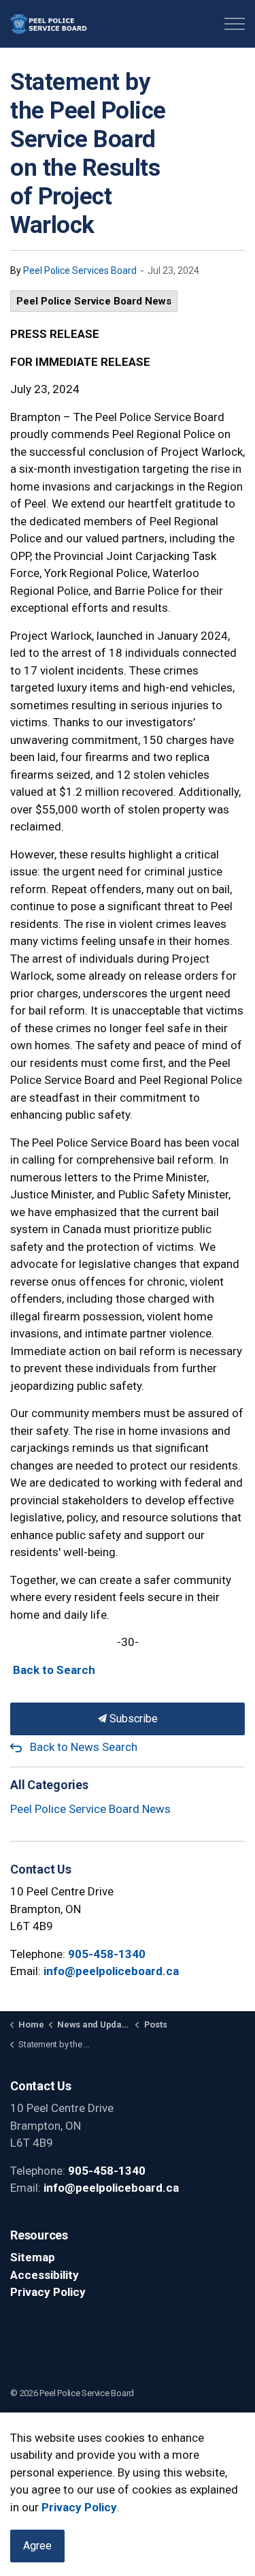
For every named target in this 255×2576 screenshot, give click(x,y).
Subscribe (132, 1719)
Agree (37, 2546)
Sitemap (33, 2257)
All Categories (49, 1785)
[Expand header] (235, 24)
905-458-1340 (107, 1954)
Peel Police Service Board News (94, 301)
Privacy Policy (48, 2292)
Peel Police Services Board (80, 270)
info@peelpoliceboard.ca (111, 1971)
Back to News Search (84, 1747)
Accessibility (45, 2275)
